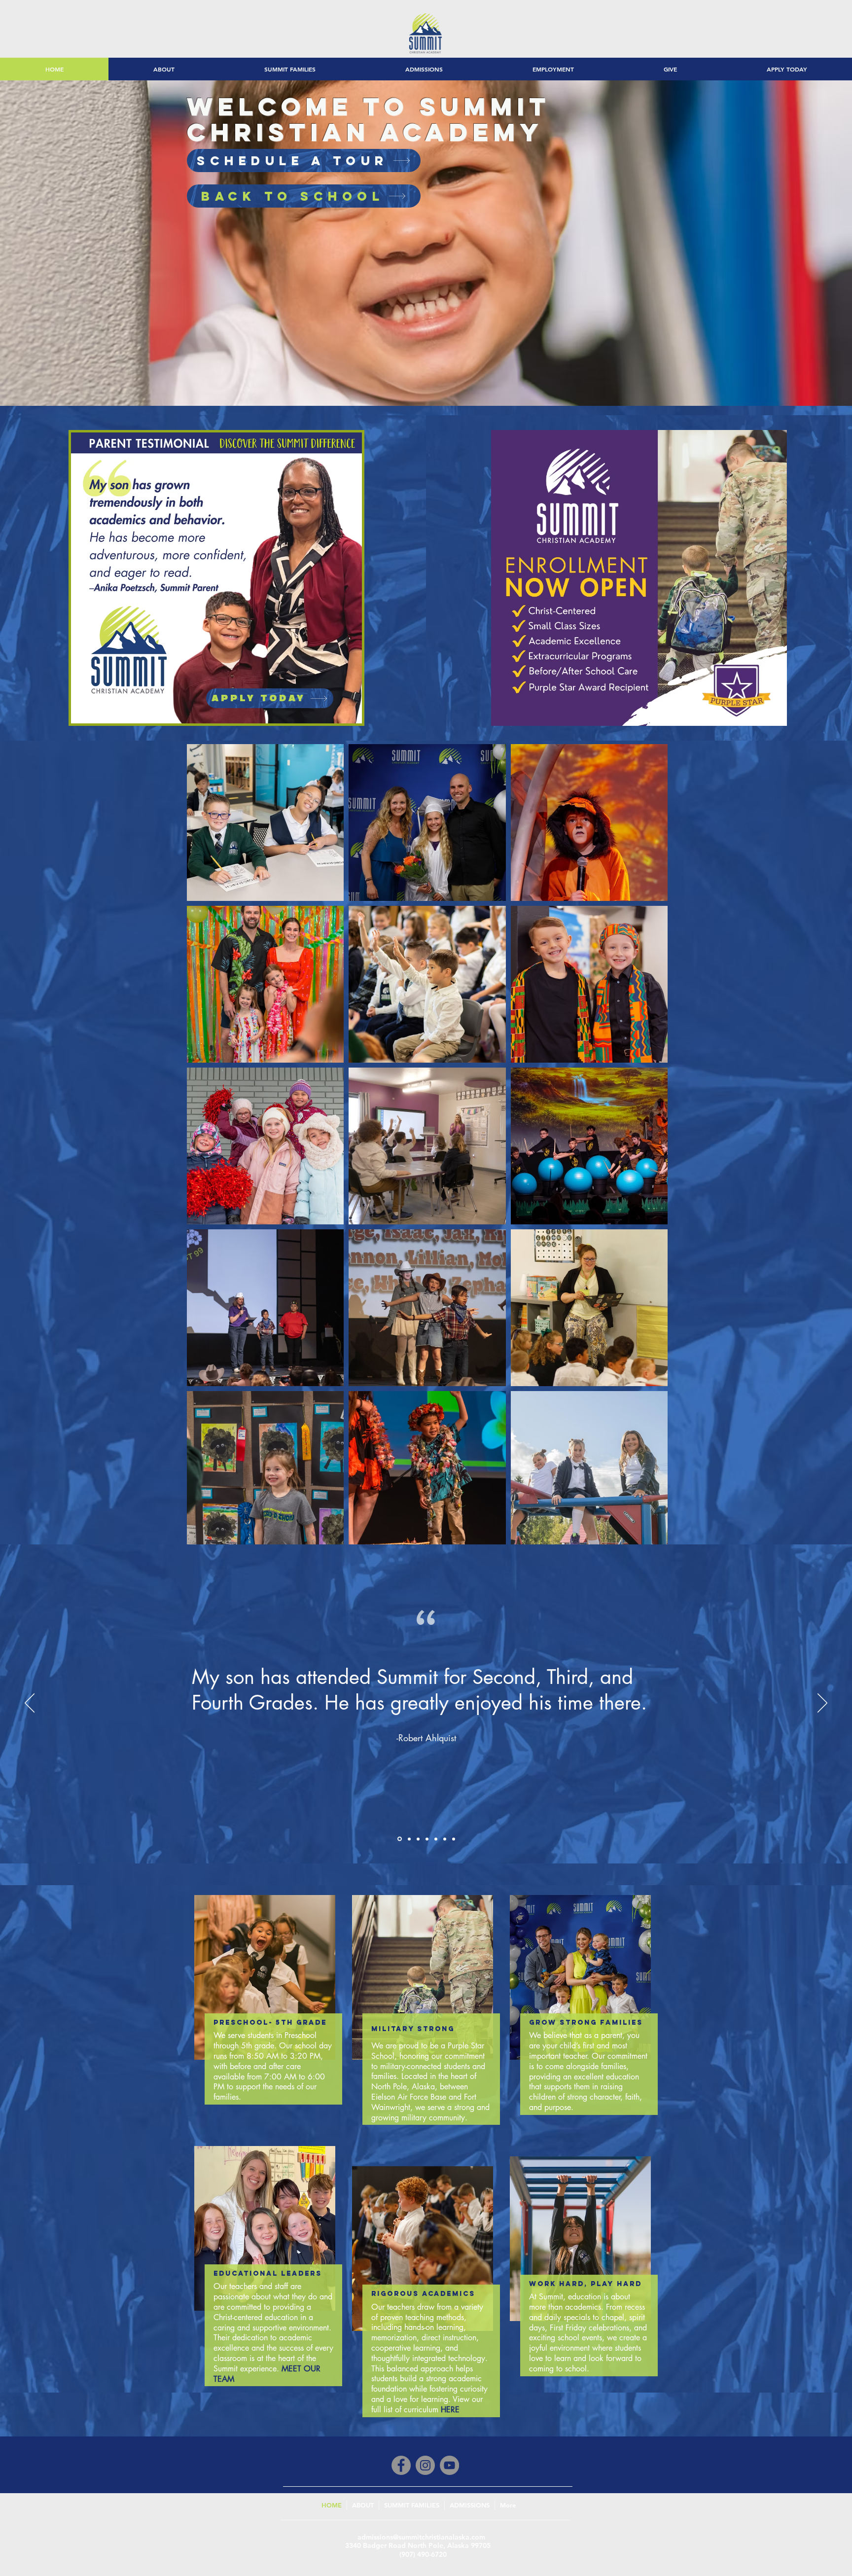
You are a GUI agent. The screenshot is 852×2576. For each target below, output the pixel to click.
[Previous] (30, 1704)
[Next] (822, 1704)
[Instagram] (425, 2465)
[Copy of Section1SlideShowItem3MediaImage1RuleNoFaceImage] (408, 1839)
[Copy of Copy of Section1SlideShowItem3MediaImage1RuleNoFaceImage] (445, 1839)
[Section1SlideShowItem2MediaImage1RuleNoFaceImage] (454, 1839)
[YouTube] (449, 2465)
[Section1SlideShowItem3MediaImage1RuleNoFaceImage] (436, 1839)
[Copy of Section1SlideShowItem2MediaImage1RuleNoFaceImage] (399, 1839)
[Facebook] (401, 2465)
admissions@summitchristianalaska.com (421, 2537)
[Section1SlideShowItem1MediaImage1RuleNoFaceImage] (427, 1839)
